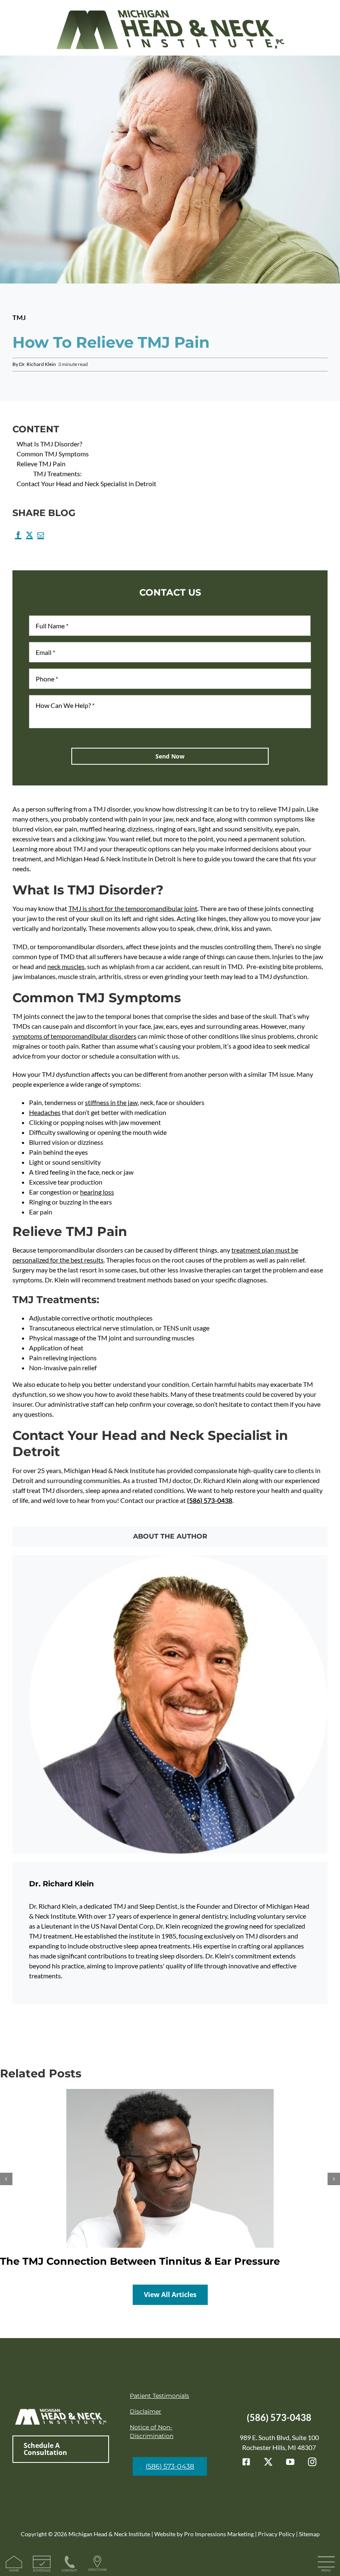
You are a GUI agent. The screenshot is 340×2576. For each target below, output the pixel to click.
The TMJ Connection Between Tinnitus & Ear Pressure (140, 2261)
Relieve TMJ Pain (41, 464)
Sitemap (309, 2534)
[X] (29, 537)
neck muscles (66, 966)
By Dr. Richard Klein (34, 364)
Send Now (170, 756)
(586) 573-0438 (210, 1500)
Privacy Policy (276, 2534)
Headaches (45, 1112)
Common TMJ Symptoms (53, 454)
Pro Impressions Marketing (219, 2534)
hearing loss (97, 1192)
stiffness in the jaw (111, 1102)
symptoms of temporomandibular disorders (74, 1036)
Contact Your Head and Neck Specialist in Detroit (86, 483)
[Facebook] (18, 537)
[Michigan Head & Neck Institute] (61, 2411)
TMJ (19, 317)
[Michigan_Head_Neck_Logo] (170, 7)
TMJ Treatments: (57, 474)
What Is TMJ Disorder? (49, 444)
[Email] (40, 537)
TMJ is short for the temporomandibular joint (133, 908)
